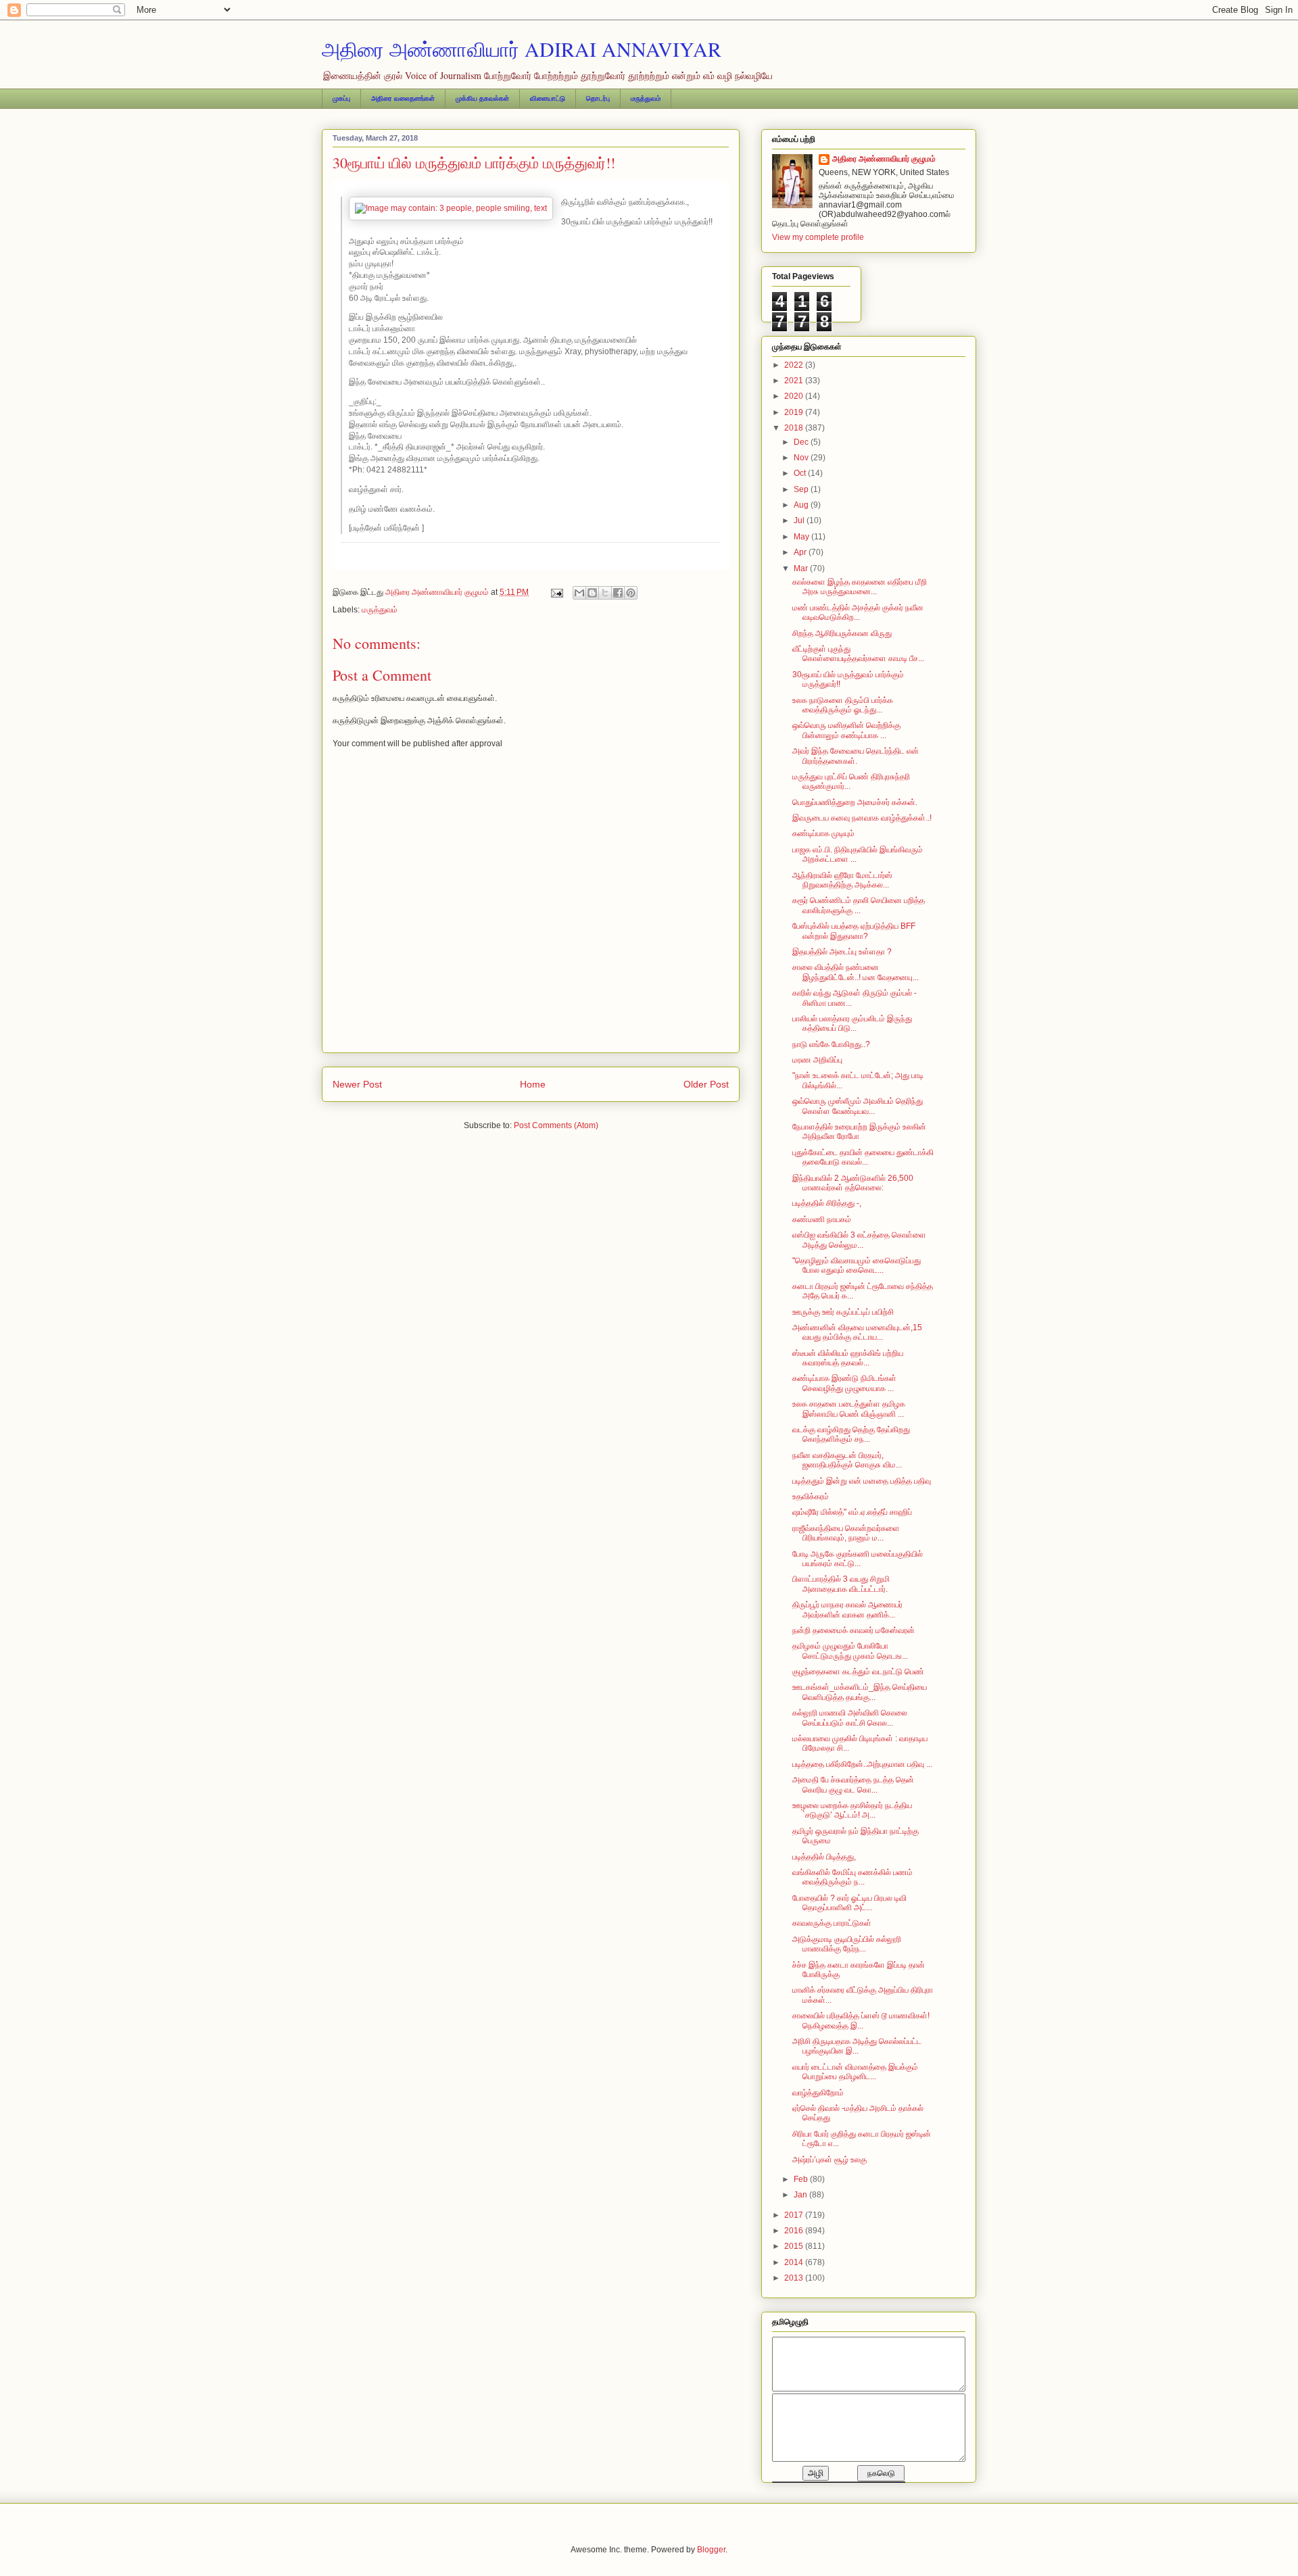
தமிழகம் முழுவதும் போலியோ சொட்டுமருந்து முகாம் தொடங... (850, 1651)
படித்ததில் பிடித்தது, (824, 1857)
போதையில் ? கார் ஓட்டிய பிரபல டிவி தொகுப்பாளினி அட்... (849, 1903)
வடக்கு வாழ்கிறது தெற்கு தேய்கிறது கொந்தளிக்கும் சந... (851, 1434)
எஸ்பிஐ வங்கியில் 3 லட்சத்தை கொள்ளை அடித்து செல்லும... (859, 1240)
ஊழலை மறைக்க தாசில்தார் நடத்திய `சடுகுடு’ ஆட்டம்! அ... (852, 1810)
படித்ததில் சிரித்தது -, (827, 1203)
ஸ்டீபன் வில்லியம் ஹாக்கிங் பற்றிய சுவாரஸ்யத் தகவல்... (848, 1358)
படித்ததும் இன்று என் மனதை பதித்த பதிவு (862, 1481)
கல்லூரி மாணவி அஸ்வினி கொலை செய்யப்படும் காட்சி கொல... (850, 1718)
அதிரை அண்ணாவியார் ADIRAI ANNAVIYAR (522, 49)
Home (533, 1084)
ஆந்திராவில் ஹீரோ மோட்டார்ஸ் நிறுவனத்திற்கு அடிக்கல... (842, 880)
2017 (795, 2215)
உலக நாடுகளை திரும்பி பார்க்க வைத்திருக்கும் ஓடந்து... (843, 705)
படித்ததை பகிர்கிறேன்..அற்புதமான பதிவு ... (862, 1764)
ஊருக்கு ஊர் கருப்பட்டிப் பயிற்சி (843, 1312)
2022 (795, 365)
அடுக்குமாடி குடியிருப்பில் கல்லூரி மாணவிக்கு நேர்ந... (847, 1944)
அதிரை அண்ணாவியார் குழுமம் (884, 159)
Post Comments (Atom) (556, 1125)
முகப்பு (341, 98)
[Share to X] (605, 593)
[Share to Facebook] (618, 593)
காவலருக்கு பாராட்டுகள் (832, 1923)
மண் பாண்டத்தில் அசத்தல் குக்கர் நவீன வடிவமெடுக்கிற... (858, 612)
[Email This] (579, 593)
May (802, 537)
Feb (802, 2179)
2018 (795, 428)
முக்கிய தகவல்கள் (482, 98)
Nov (802, 458)
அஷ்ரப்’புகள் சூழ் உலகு (830, 2160)
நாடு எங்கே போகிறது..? (831, 1044)
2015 (795, 2246)
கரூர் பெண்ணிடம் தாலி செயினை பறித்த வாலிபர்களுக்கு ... (859, 905)
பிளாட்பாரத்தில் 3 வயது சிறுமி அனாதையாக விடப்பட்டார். (841, 1584)
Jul (800, 520)
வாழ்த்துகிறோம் (818, 2093)
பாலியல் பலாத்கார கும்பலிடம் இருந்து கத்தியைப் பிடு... (852, 1023)
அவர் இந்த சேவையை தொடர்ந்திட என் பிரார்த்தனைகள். (856, 756)
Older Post (706, 1084)
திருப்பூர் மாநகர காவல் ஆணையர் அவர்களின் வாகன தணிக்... (847, 1609)
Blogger (711, 2550)
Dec (802, 442)
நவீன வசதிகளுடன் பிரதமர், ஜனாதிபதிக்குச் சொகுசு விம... (847, 1460)
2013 (795, 2278)
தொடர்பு (598, 98)
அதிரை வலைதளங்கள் (403, 98)
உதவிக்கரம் (811, 1497)
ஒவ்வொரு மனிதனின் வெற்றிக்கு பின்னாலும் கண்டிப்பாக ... (846, 730)
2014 (795, 2262)
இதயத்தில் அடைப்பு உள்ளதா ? (842, 952)
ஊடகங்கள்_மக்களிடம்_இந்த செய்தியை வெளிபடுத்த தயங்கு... (860, 1692)
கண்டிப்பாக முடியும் (823, 833)
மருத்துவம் (646, 98)
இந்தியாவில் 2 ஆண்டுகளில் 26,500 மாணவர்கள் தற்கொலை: (853, 1183)
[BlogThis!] (592, 593)
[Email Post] (556, 592)
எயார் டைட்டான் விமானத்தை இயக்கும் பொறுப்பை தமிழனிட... (855, 2072)
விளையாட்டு (548, 98)
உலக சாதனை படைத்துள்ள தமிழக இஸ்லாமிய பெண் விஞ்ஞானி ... (849, 1409)
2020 (795, 396)
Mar (802, 568)
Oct (801, 473)
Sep (802, 489)
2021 (795, 381)
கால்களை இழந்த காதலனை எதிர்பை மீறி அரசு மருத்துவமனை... (860, 587)
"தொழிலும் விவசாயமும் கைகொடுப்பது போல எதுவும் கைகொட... (857, 1265)
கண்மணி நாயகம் (822, 1219)
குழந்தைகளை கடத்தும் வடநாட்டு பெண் (858, 1672)
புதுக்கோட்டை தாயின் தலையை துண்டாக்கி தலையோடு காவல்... (863, 1157)
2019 (795, 412)
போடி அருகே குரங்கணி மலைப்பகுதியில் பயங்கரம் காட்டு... (858, 1559)
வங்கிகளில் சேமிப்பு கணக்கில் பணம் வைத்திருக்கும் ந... (852, 1877)
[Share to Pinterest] (631, 593)
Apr (801, 552)
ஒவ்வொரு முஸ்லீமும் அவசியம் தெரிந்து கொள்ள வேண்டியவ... (858, 1106)
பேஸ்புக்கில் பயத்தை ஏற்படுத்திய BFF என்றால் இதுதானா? (854, 931)
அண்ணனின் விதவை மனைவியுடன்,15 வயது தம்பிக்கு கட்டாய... (857, 1332)
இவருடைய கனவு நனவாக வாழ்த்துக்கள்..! (862, 818)
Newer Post (357, 1084)
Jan (801, 2195)
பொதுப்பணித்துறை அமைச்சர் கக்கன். (855, 802)
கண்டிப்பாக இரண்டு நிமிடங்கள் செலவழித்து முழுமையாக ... (844, 1383)
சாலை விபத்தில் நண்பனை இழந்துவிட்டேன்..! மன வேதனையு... (856, 972)
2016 (795, 2231)
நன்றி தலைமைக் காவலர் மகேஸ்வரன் (854, 1630)
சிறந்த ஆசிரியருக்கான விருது (842, 633)
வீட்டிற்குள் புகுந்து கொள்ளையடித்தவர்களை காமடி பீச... (858, 654)
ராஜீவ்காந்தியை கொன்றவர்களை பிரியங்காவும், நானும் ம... (846, 1533)
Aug (802, 505)
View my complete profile (818, 237)
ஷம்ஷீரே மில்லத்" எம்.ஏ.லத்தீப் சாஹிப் (852, 1512)
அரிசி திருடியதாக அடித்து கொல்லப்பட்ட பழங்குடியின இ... (857, 2046)
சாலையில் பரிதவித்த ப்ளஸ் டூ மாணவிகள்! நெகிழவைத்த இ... (861, 2020)
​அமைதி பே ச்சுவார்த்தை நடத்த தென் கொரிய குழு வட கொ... (853, 1784)
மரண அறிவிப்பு (817, 1060)
